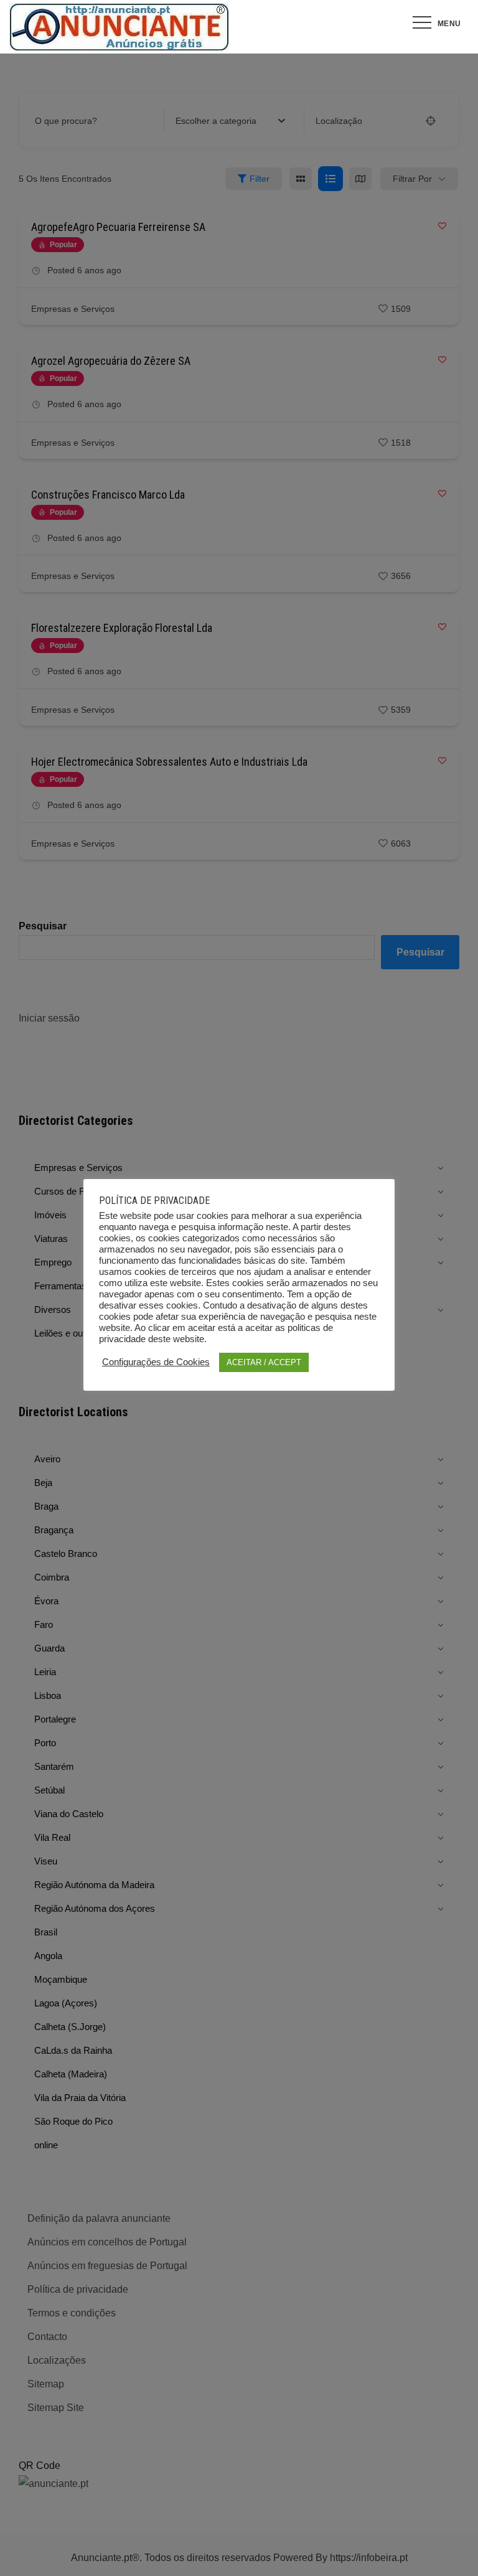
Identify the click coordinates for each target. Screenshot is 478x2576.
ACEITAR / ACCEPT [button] (264, 1362)
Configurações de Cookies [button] (156, 1362)
